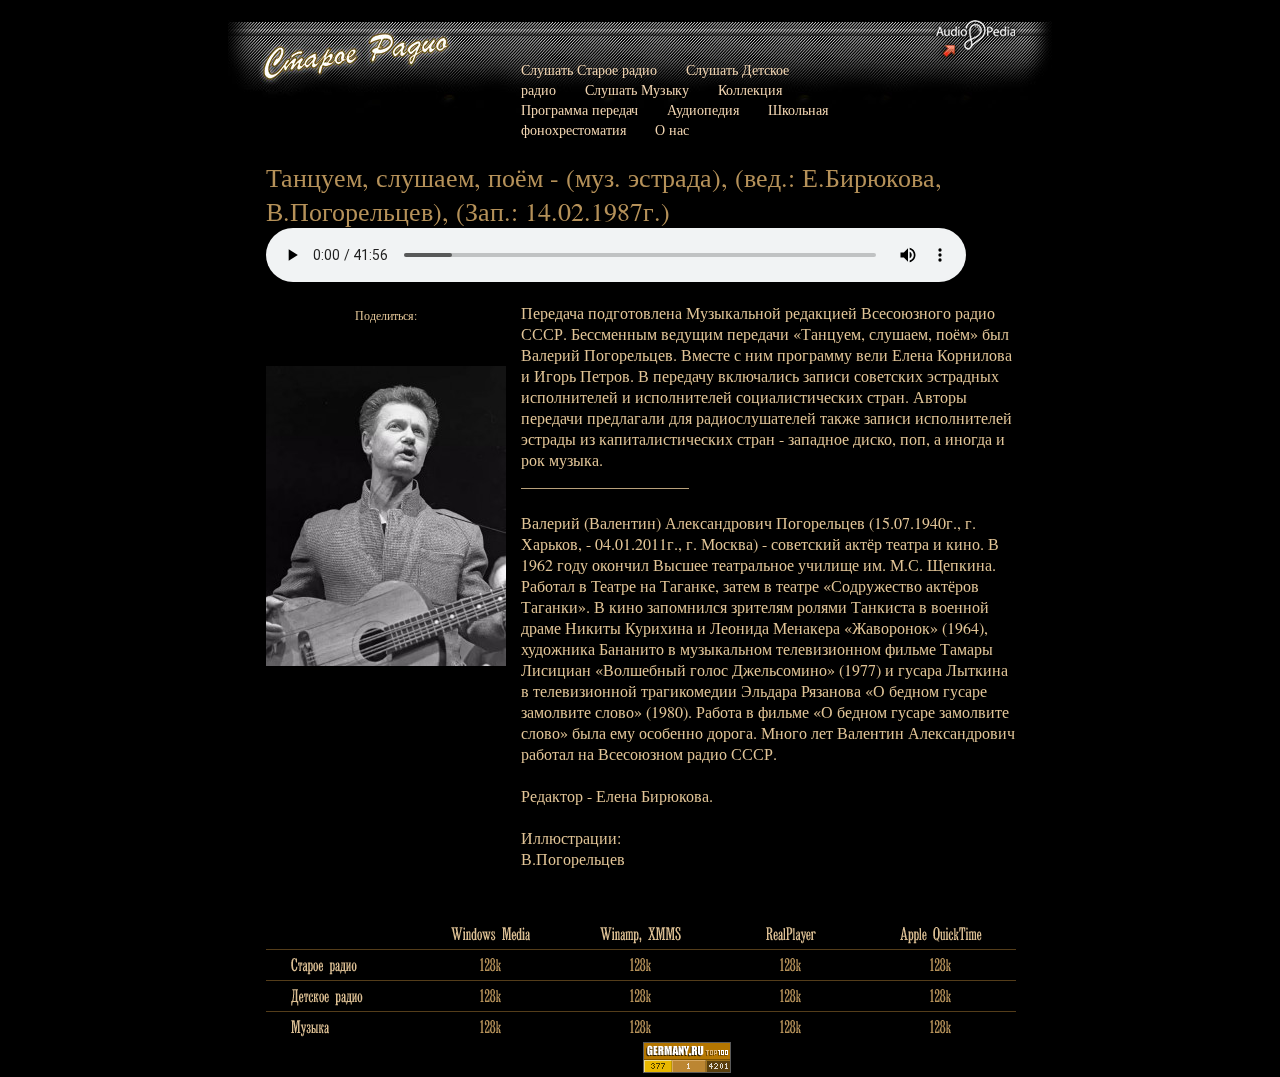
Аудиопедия (703, 109)
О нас (672, 129)
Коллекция (750, 89)
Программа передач (579, 109)
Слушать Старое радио (589, 69)
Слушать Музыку (637, 89)
